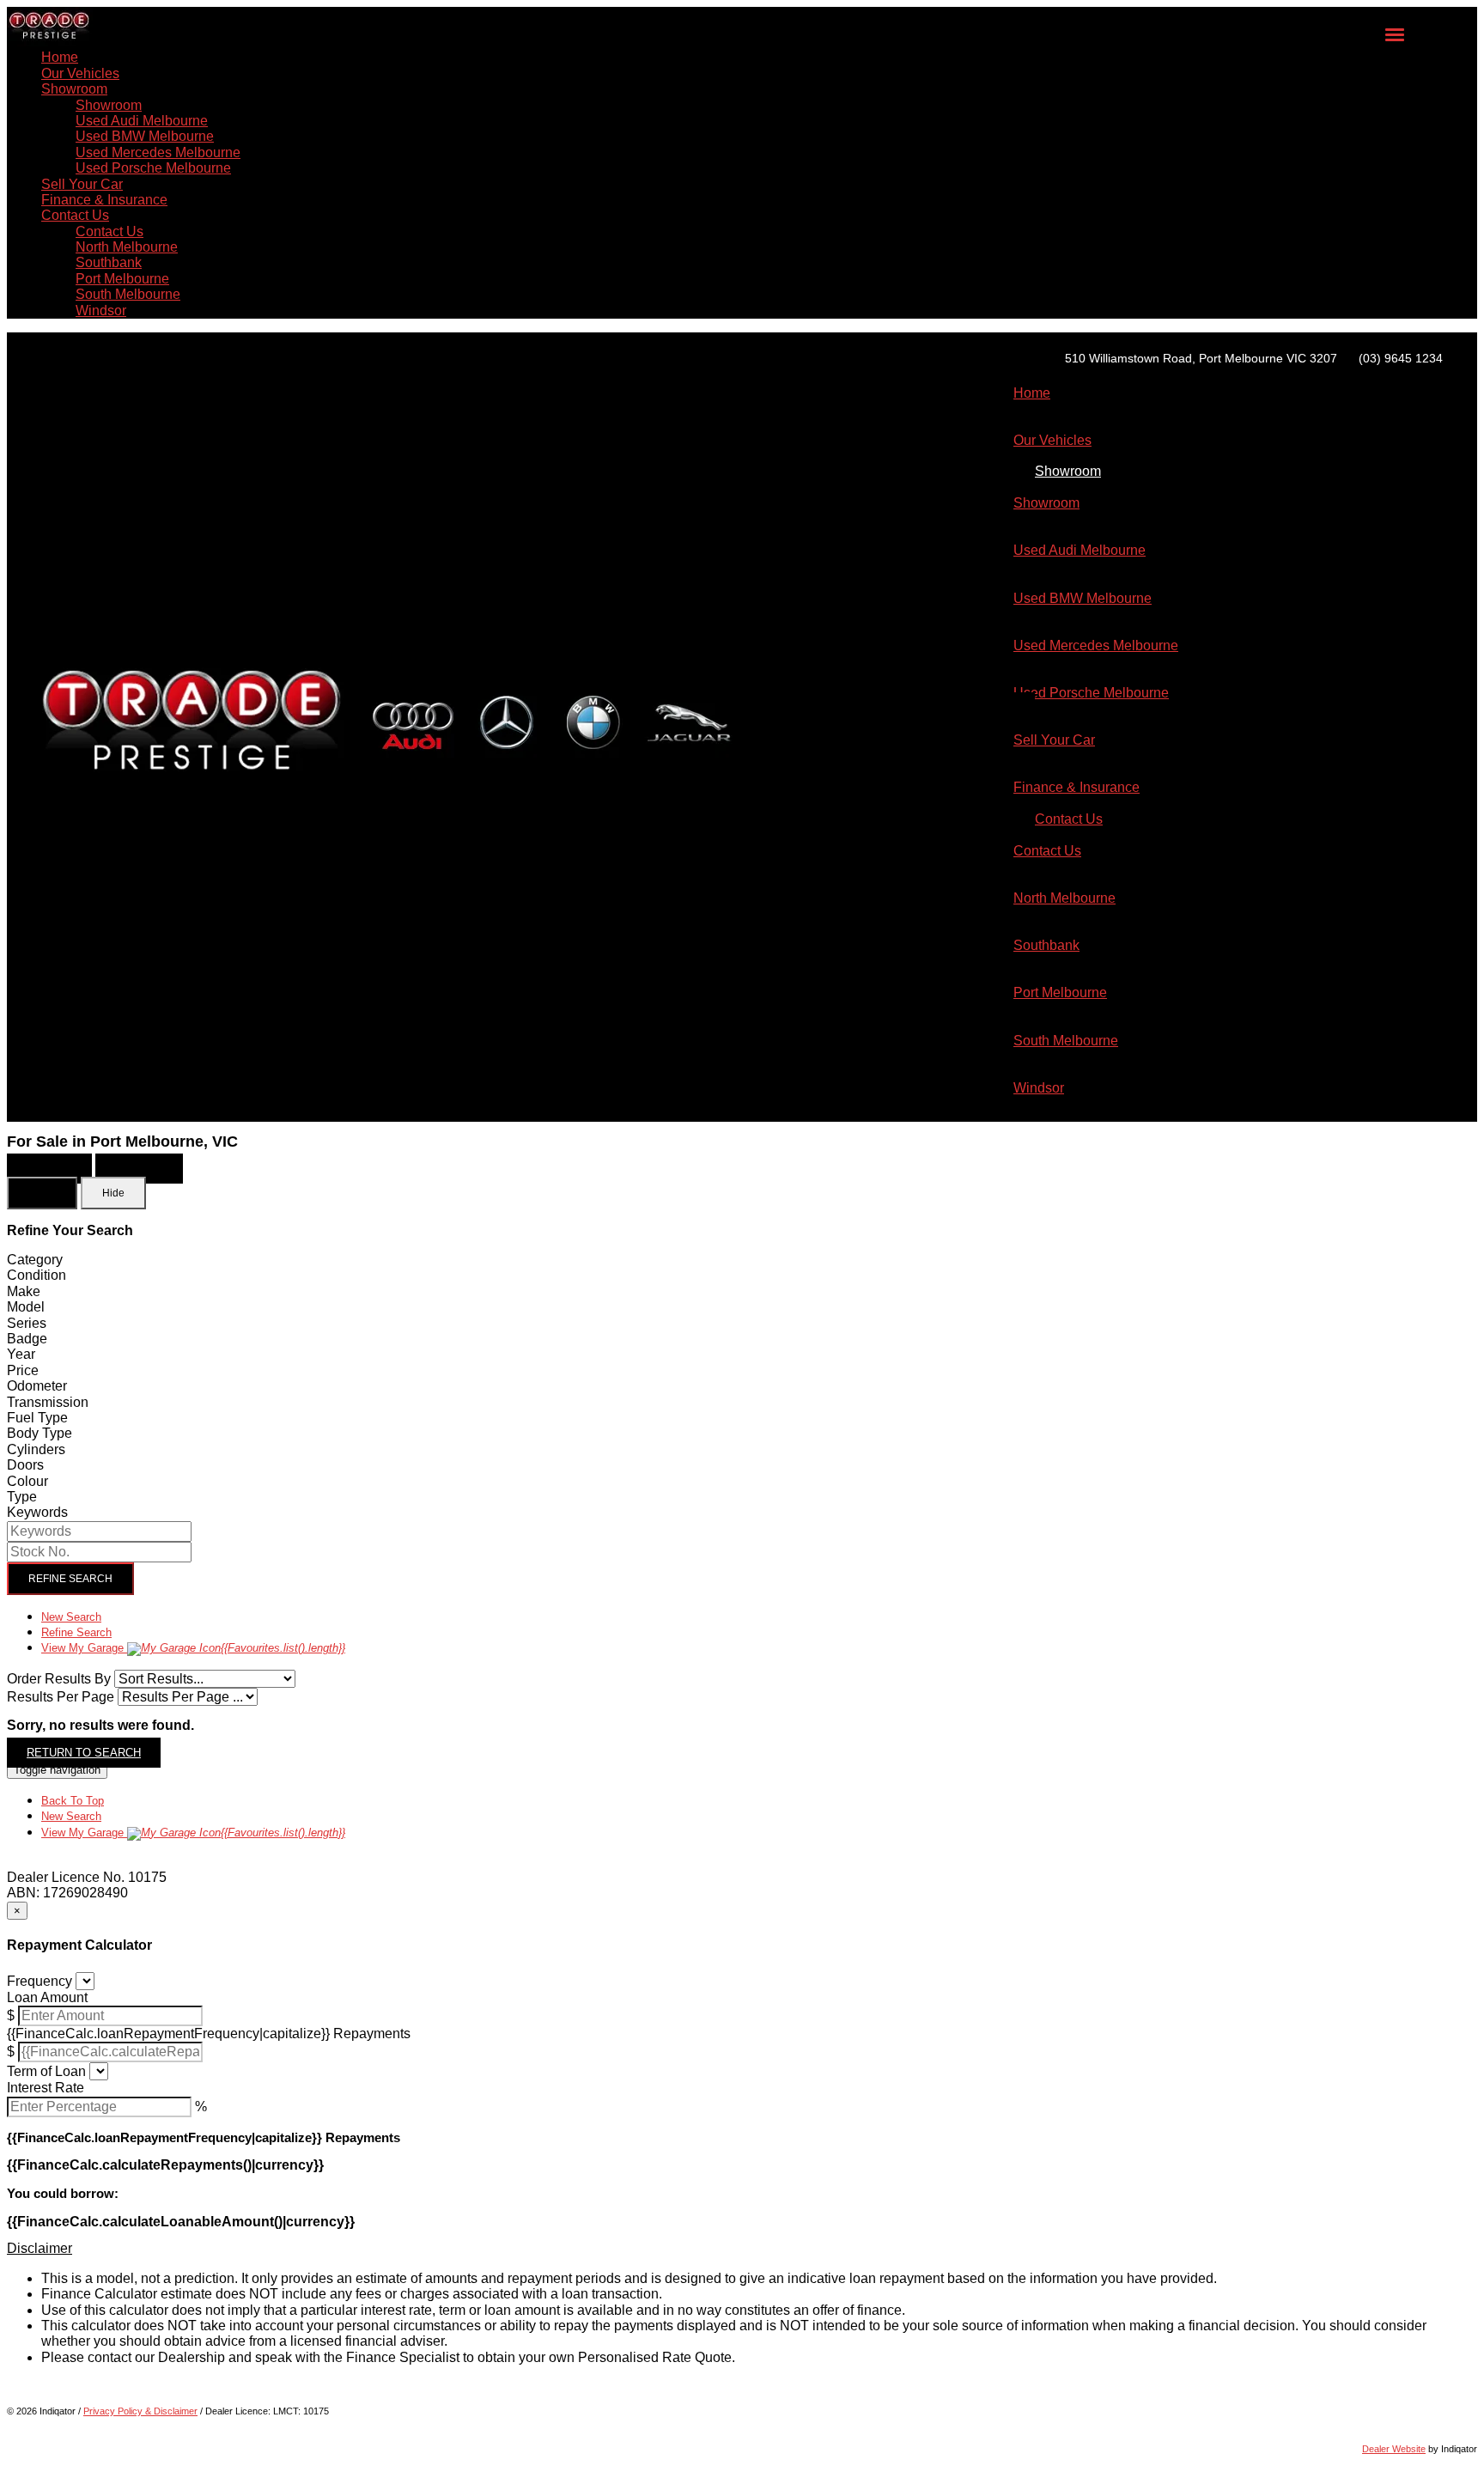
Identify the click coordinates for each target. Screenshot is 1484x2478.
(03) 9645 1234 (1401, 358)
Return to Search (84, 1753)
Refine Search (70, 1579)
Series (27, 1323)
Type (22, 1497)
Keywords (37, 1512)
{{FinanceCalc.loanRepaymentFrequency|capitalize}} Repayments (209, 2034)
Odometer (37, 1386)
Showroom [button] (74, 89)
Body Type (40, 1433)
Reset (42, 1193)
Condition (36, 1275)
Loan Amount (47, 1997)
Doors (25, 1465)
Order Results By (59, 1679)
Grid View (139, 1169)
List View (49, 1169)
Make (24, 1291)
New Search (71, 1617)
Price (23, 1370)
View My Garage (193, 1648)
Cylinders (36, 1449)
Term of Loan (46, 2071)
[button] (742, 2249)
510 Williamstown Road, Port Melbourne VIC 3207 (1201, 358)
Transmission (48, 1402)
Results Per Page (61, 1697)
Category (35, 1260)
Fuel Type (37, 1418)
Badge (27, 1339)
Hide (113, 1193)
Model (26, 1307)
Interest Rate (46, 2088)
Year (21, 1354)
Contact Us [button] (75, 215)
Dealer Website (1394, 2449)
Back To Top (73, 1801)
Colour (27, 1481)
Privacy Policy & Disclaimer (140, 2411)
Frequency (40, 1981)
